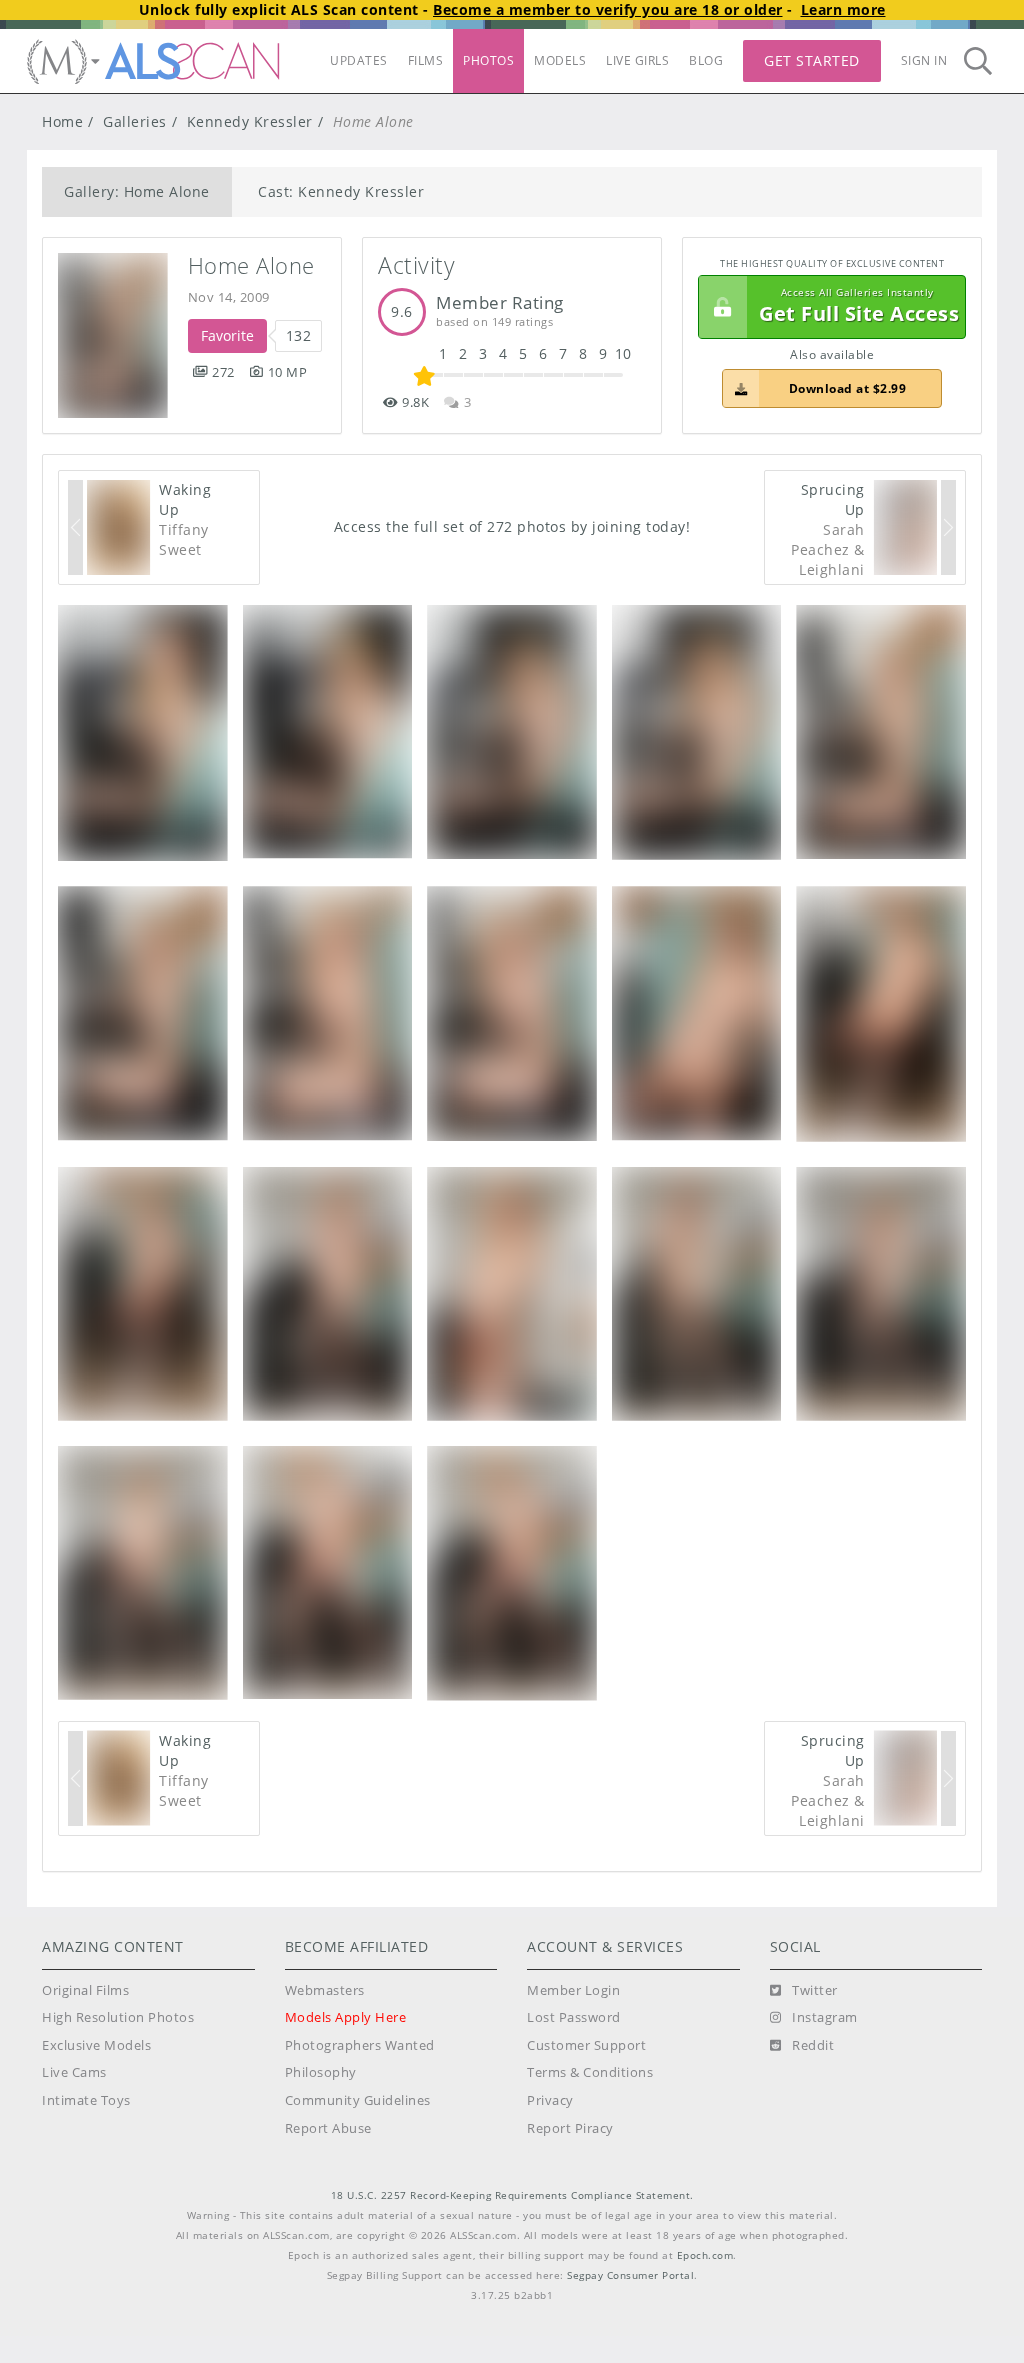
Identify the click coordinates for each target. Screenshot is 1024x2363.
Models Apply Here (346, 2017)
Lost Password (574, 2017)
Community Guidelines (358, 2100)
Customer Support (586, 2045)
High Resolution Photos (118, 2017)
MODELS (560, 60)
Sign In (924, 60)
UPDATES (359, 60)
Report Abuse (328, 2128)
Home (62, 121)
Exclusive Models (96, 2045)
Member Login (573, 1990)
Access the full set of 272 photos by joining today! (512, 526)
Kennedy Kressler (250, 121)
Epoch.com (705, 2255)
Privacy (550, 2100)
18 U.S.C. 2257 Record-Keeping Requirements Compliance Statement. (512, 2195)
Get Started (812, 60)
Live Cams (74, 2072)
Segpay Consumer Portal (630, 2275)
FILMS (426, 60)
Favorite (227, 335)
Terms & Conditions (590, 2072)
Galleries (135, 121)
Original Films (85, 1990)
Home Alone (251, 265)
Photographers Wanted (360, 2045)
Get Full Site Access (859, 306)
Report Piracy (570, 2128)
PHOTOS (488, 60)
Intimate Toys (86, 2100)
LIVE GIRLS (637, 60)
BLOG (706, 60)
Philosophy (321, 2072)
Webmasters (325, 1990)
